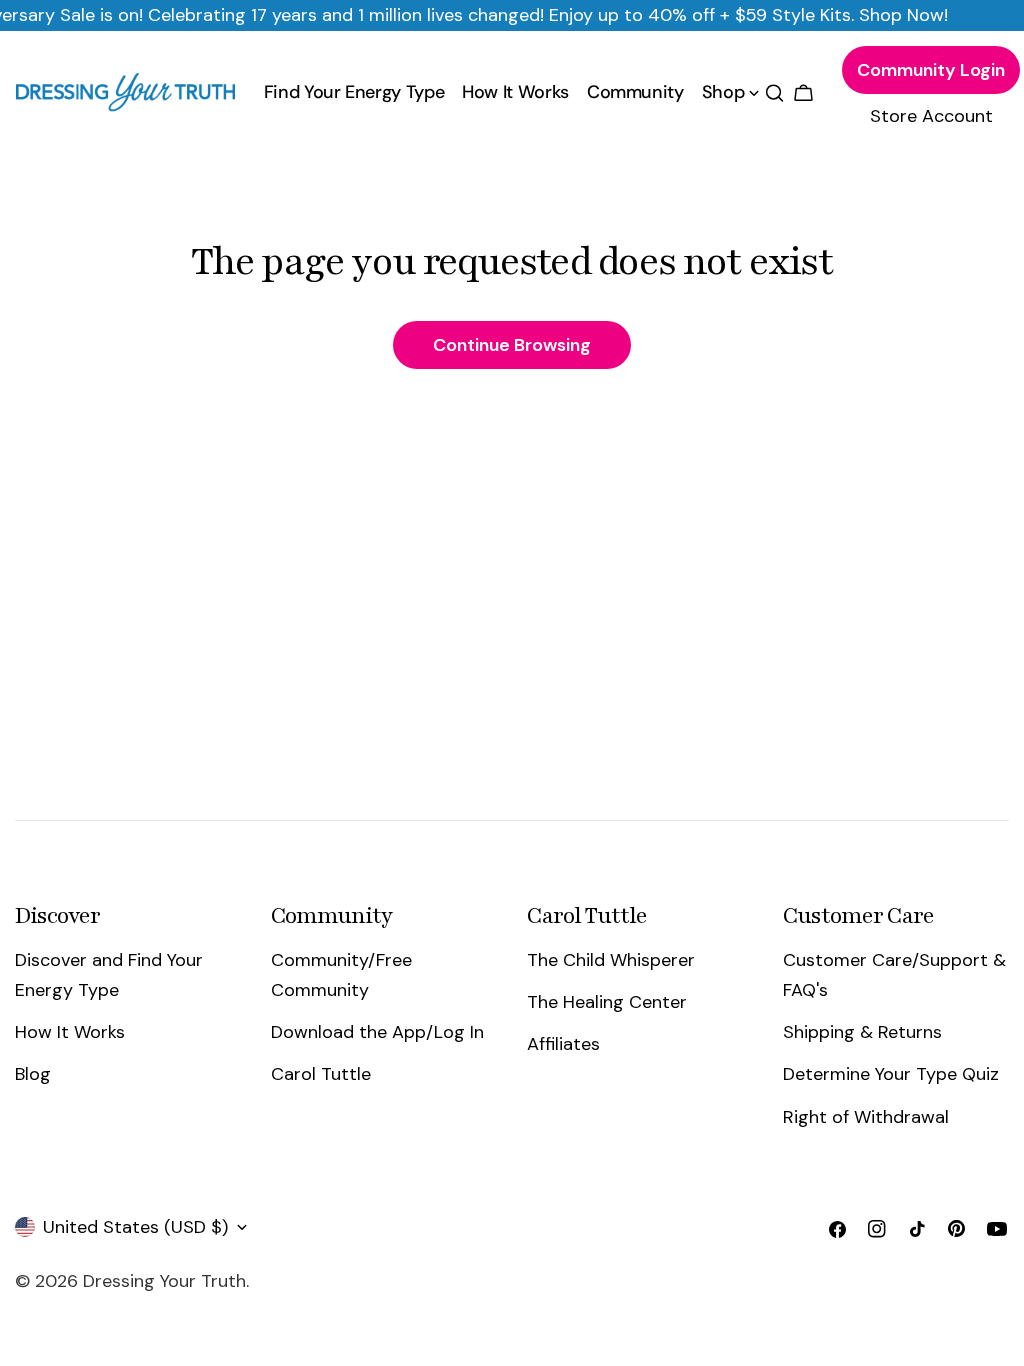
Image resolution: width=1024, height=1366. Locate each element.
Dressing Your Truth (164, 1281)
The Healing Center (607, 1002)
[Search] (774, 93)
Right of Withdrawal (866, 1117)
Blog (33, 1074)
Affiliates (563, 1044)
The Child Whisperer (611, 960)
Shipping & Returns (862, 1032)
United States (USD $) (135, 1227)
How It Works (70, 1032)
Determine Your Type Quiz (891, 1074)
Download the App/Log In (377, 1032)
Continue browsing (512, 345)
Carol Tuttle (321, 1074)
